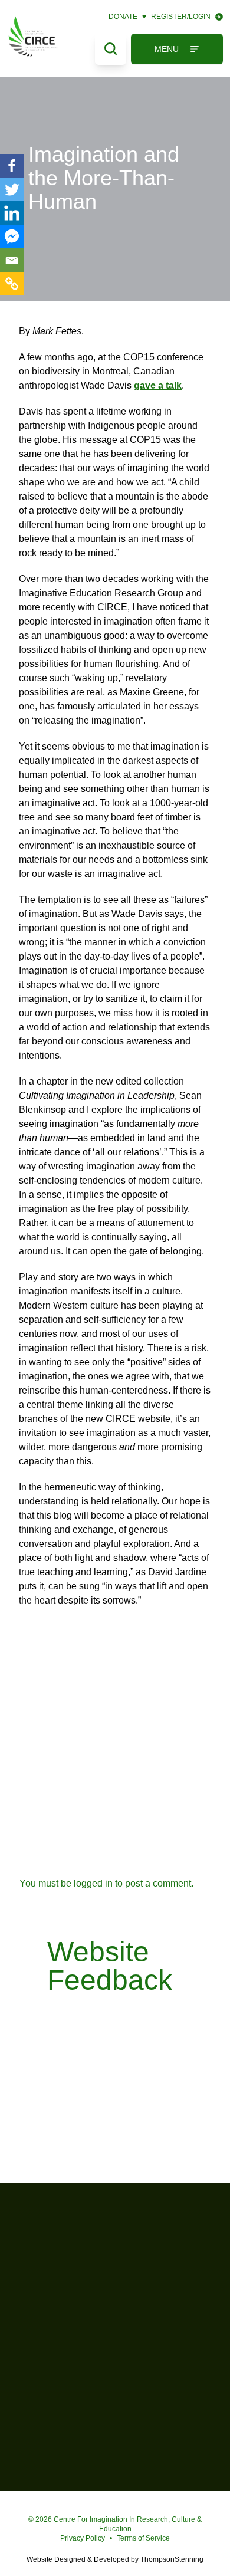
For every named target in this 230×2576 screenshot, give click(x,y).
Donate (127, 17)
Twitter (99, 2503)
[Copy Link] (12, 284)
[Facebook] (12, 166)
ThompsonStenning (172, 2559)
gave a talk (158, 385)
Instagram (118, 2503)
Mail (136, 2503)
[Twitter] (12, 189)
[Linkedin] (12, 213)
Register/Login (181, 17)
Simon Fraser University (115, 2379)
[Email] (12, 260)
